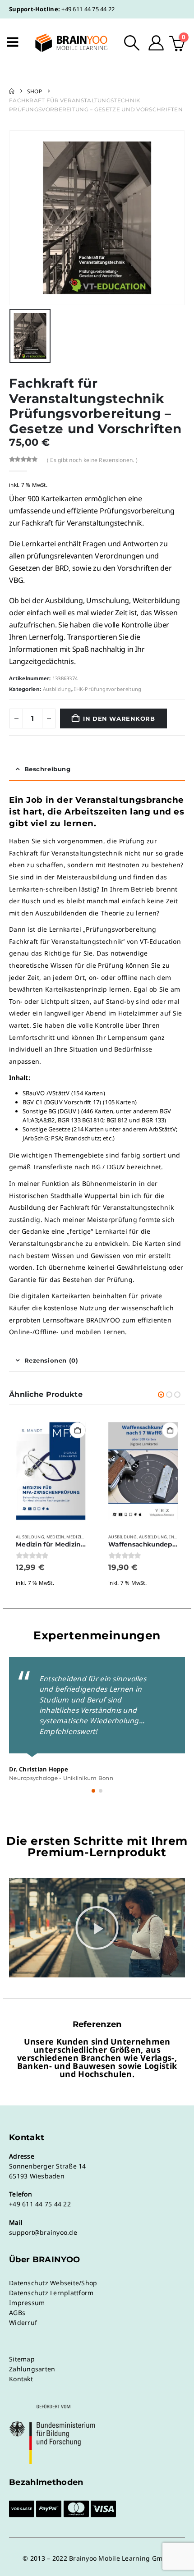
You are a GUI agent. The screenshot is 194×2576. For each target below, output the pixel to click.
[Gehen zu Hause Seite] (12, 91)
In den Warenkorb (119, 718)
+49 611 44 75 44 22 (88, 9)
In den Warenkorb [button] (78, 1430)
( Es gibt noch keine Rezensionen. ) (92, 460)
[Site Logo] (65, 43)
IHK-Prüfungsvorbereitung (108, 689)
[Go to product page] (51, 1471)
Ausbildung (57, 689)
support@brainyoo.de (43, 2232)
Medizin (55, 1537)
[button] (132, 43)
